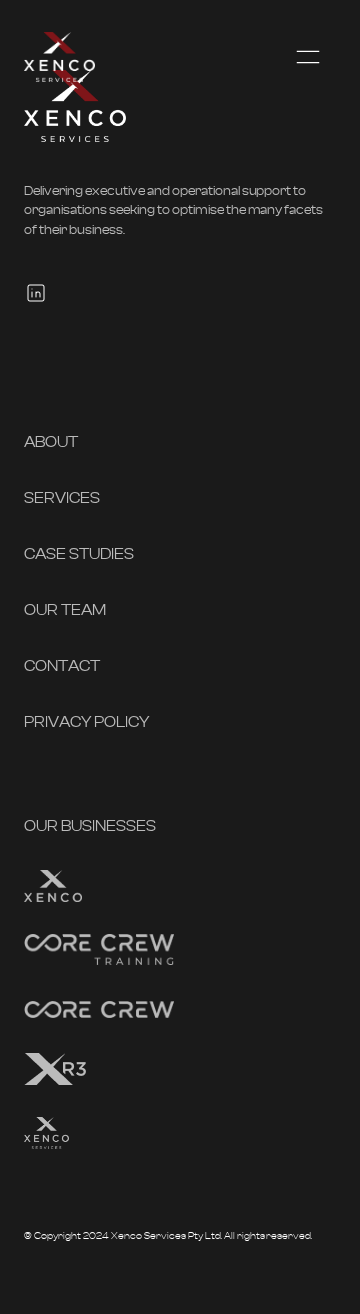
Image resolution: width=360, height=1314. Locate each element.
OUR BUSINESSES (90, 826)
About (51, 442)
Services (62, 498)
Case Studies (79, 554)
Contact (62, 666)
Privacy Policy (86, 722)
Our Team (65, 610)
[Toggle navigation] (308, 57)
